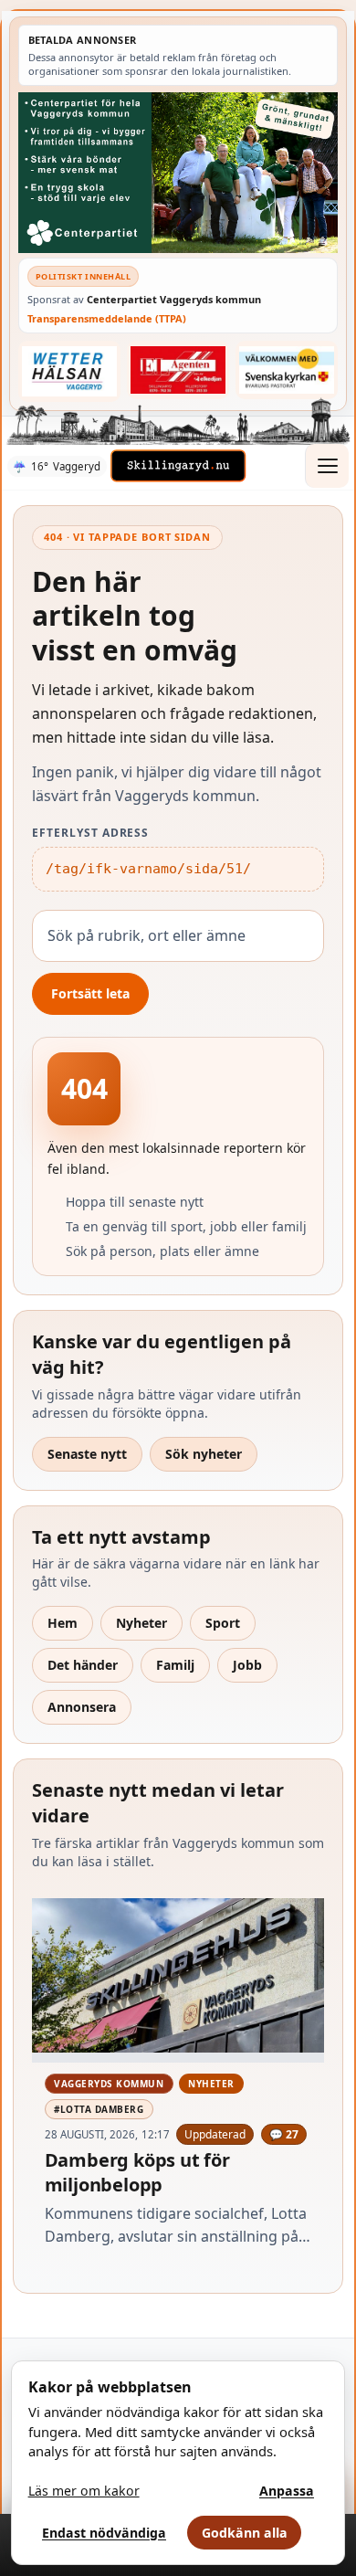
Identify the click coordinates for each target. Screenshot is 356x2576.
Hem (63, 1623)
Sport (223, 1623)
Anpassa (287, 2491)
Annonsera (82, 1707)
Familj (175, 1665)
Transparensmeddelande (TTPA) (107, 318)
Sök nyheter (204, 1454)
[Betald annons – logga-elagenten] (178, 370)
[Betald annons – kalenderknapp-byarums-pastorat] (287, 370)
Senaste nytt (87, 1454)
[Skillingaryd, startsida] (178, 466)
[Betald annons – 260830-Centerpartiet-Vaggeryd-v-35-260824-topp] (178, 172)
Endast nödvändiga (104, 2533)
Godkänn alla (245, 2533)
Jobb (247, 1665)
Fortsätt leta (90, 993)
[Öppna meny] (327, 466)
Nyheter (141, 1623)
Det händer (83, 1665)
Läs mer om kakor (84, 2491)
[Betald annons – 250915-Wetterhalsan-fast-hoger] (70, 371)
